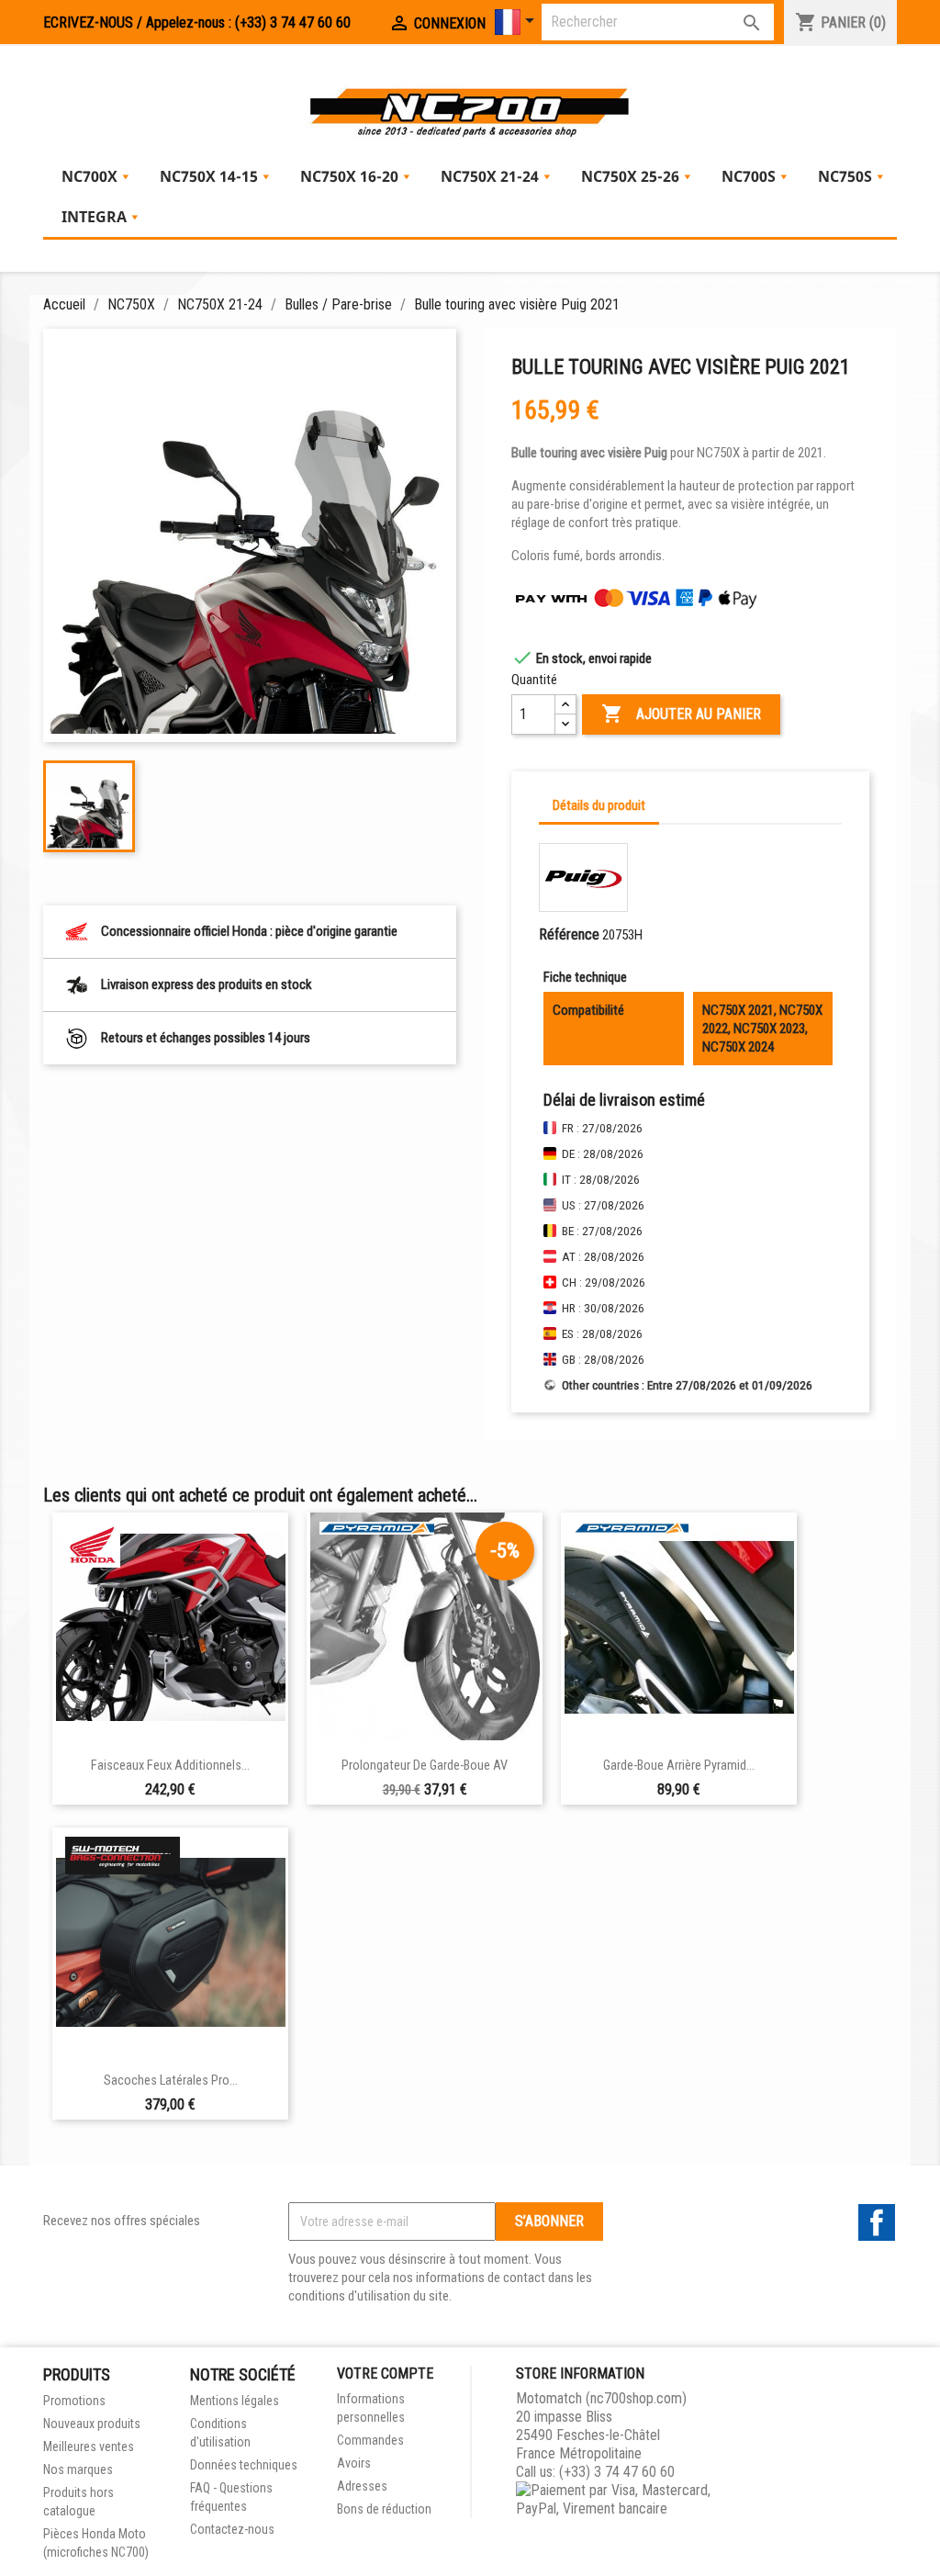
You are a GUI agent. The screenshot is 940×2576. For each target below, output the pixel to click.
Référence (569, 934)
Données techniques (244, 2465)
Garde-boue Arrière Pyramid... (679, 1766)
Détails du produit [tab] (599, 805)
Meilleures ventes (89, 2447)
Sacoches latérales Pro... (171, 2081)
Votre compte (385, 2374)
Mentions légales (235, 2401)
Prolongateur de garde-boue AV (425, 1766)
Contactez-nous (232, 2529)
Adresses (362, 2486)
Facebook (877, 2222)
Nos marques (78, 2469)
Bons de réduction (384, 2509)
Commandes (370, 2440)
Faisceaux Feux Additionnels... (170, 1766)
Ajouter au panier (681, 714)
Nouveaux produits (92, 2424)
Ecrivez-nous (88, 22)
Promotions (74, 2401)
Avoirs (354, 2463)
